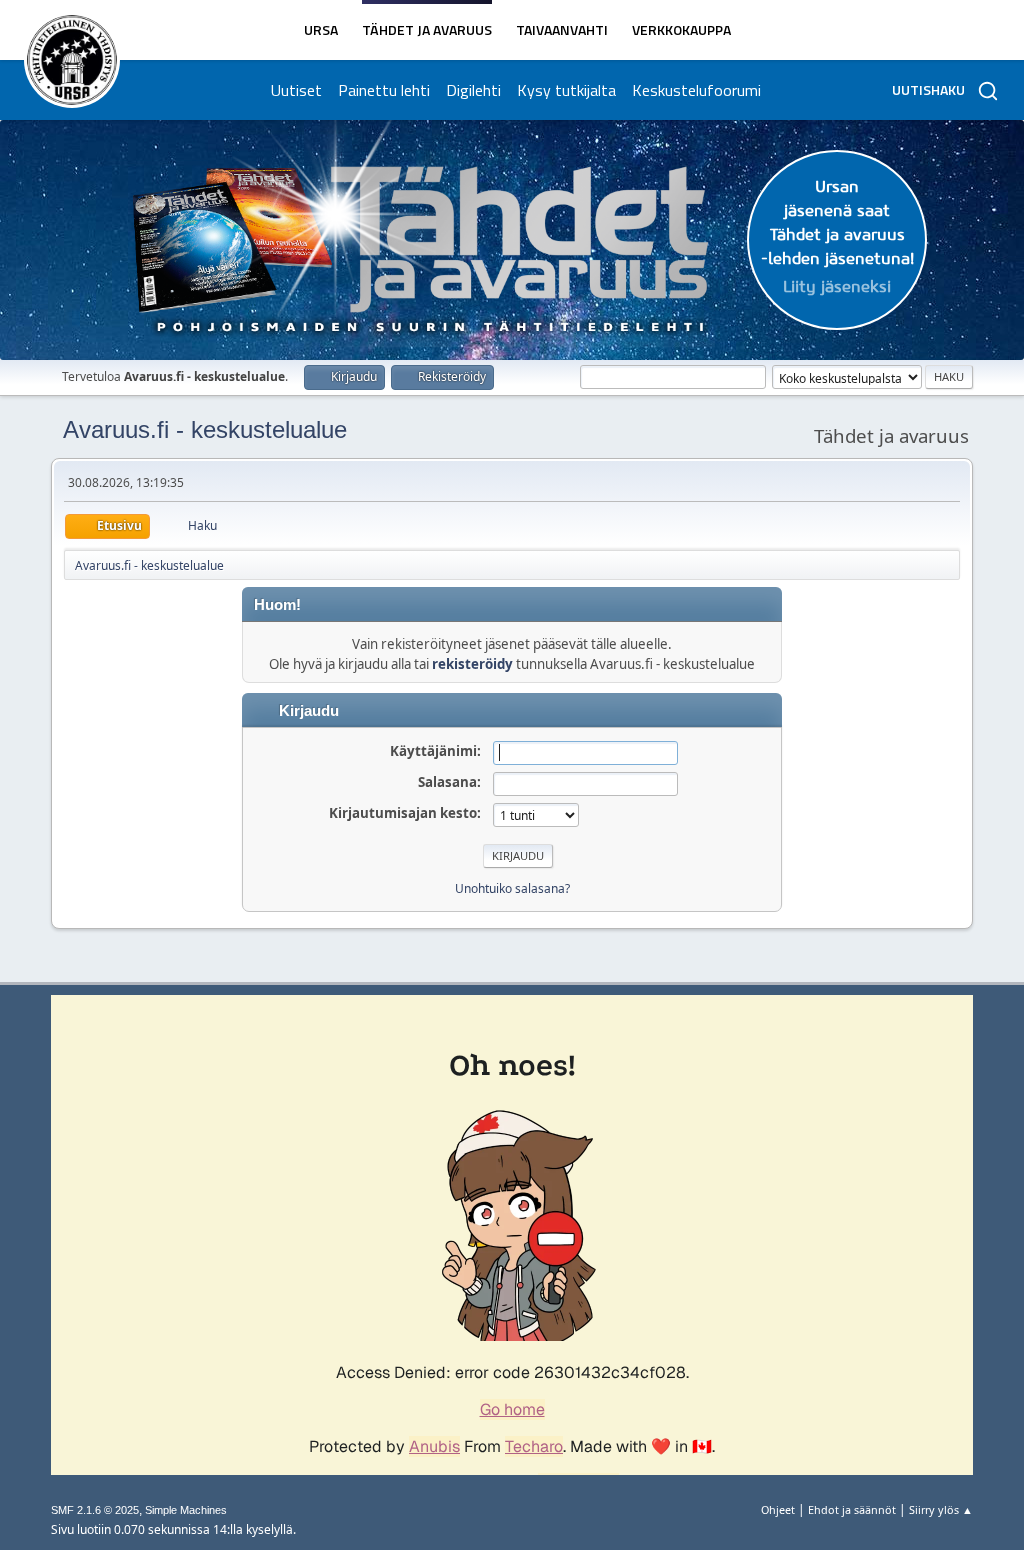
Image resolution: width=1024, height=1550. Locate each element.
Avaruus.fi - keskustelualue (205, 429)
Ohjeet (778, 1509)
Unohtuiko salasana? (512, 888)
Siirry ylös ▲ (941, 1509)
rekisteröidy (472, 664)
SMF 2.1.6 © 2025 (95, 1510)
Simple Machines (186, 1510)
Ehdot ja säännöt (852, 1509)
